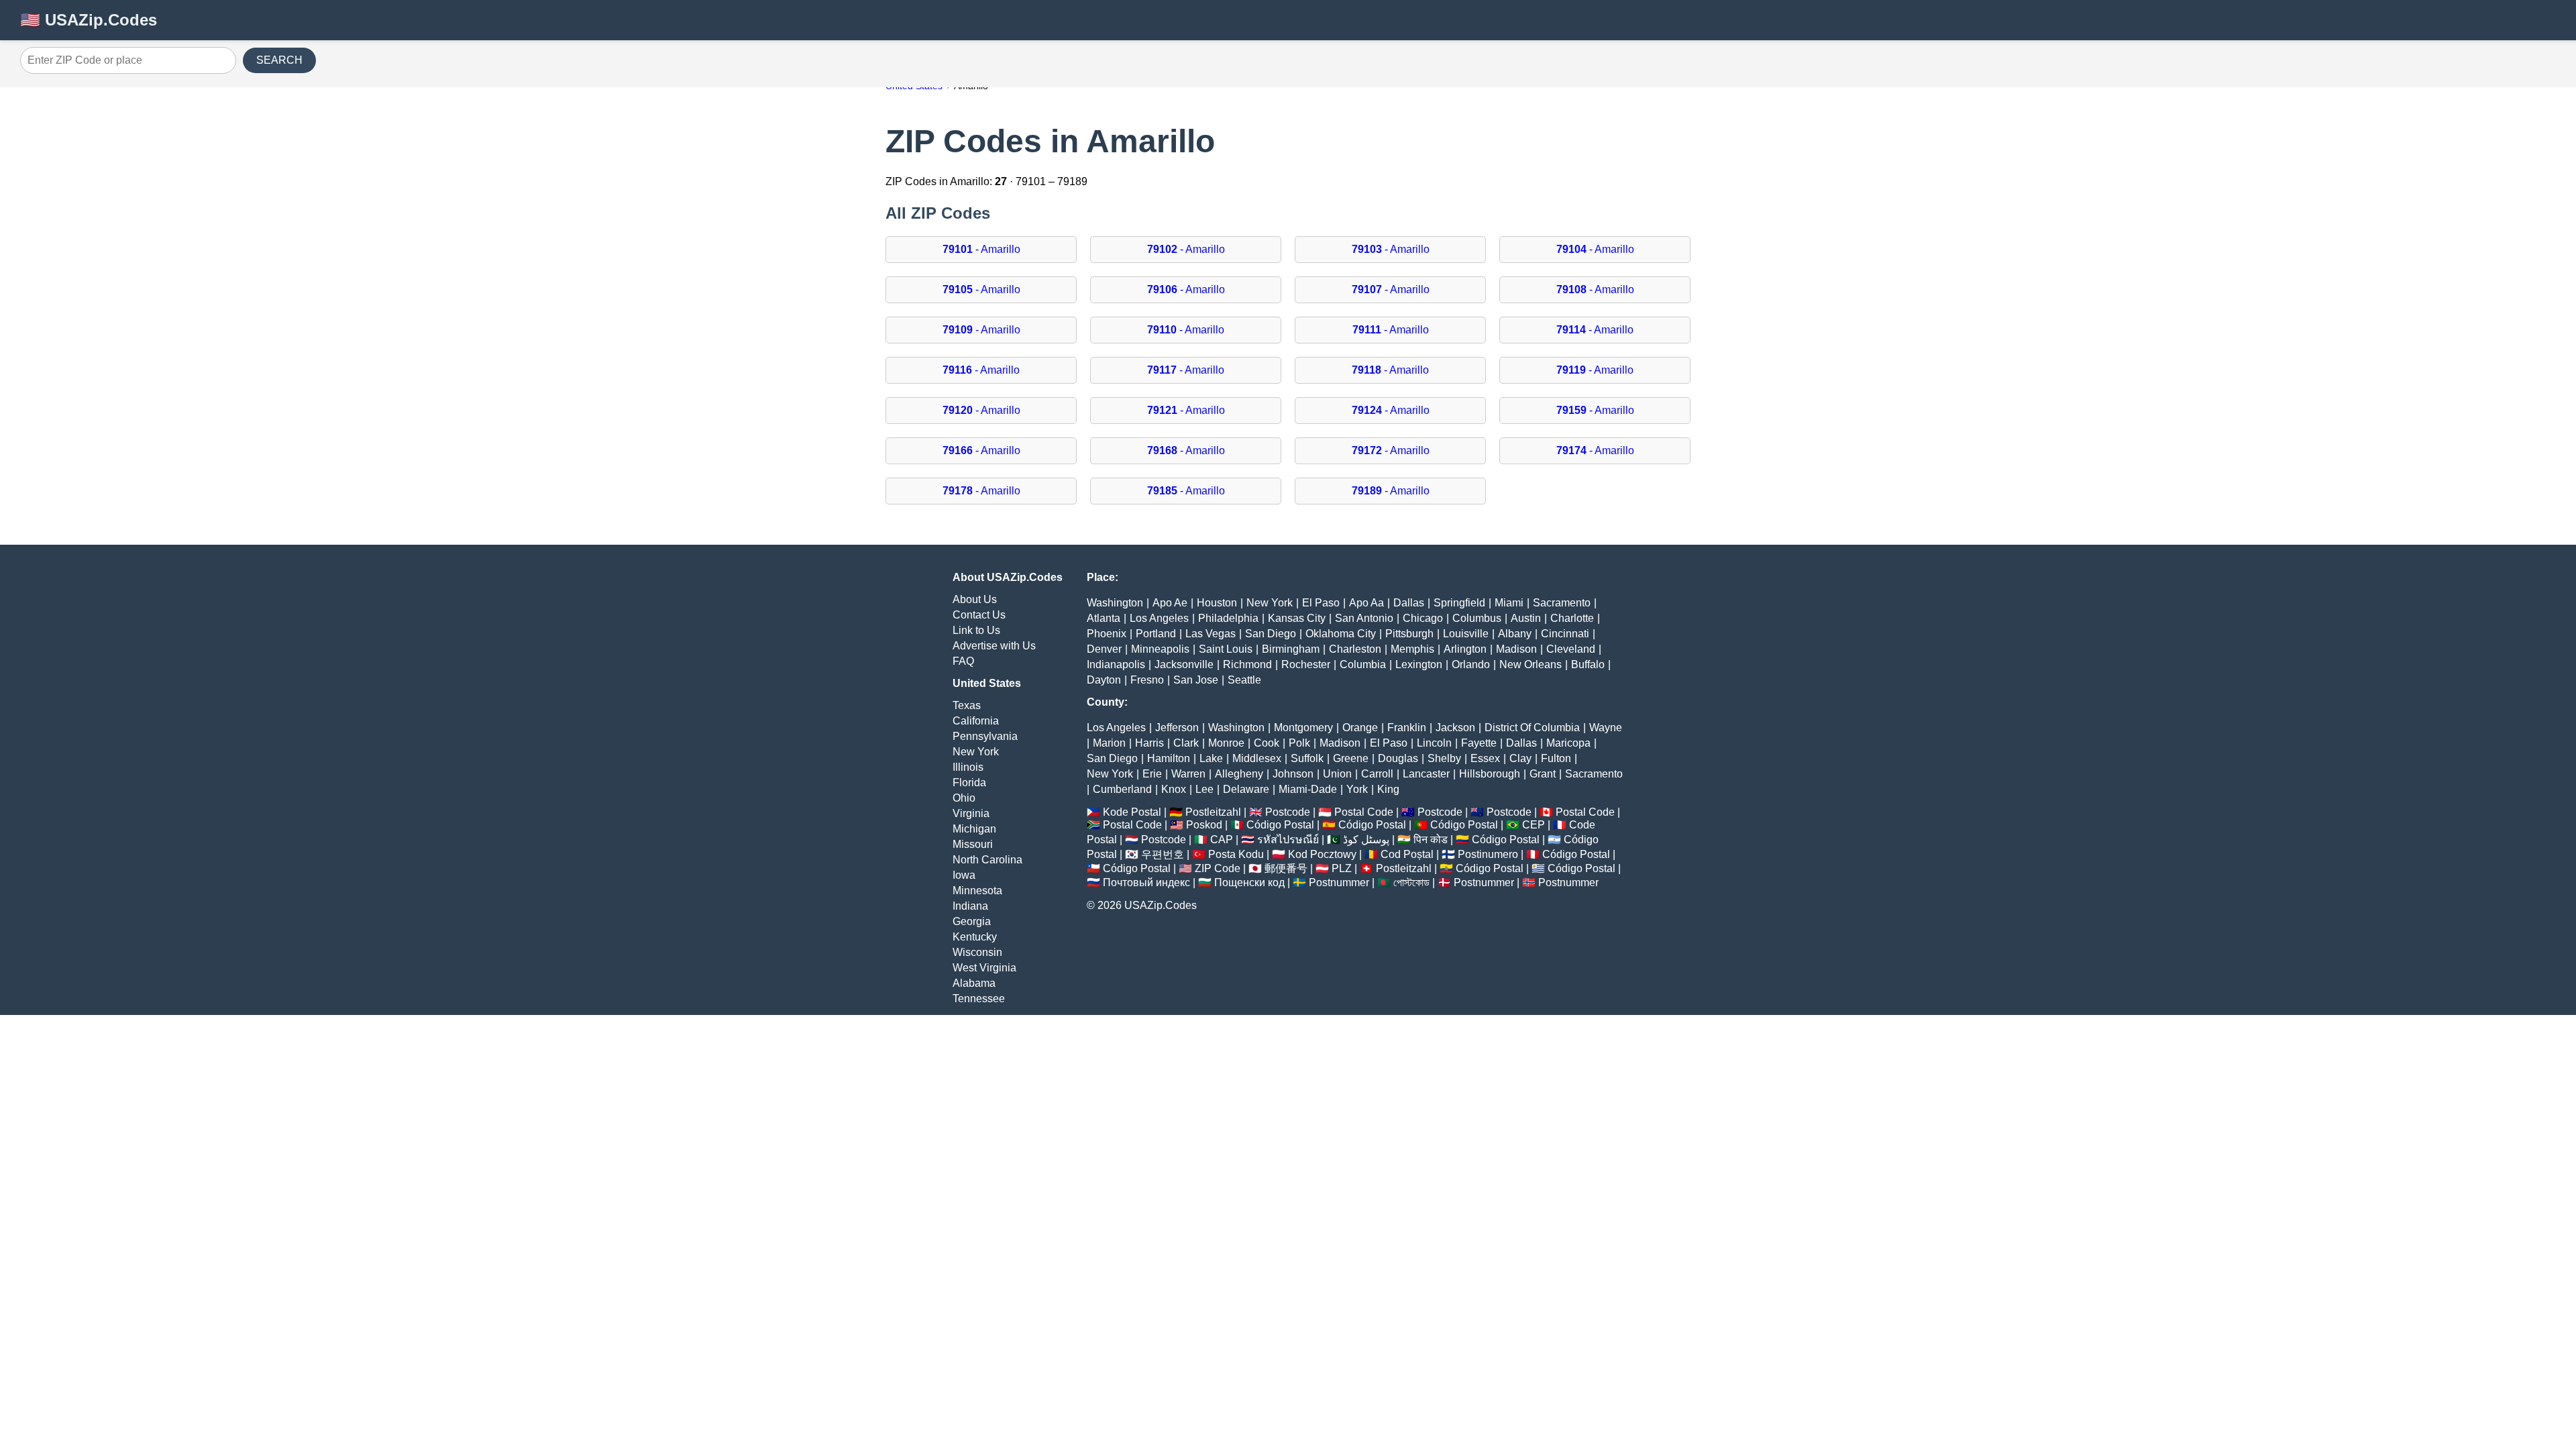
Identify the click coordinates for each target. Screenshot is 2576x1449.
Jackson (1455, 728)
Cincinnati (1565, 634)
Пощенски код (1249, 882)
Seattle (1244, 680)
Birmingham (1291, 649)
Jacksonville (1184, 664)
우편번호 (1163, 854)
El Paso (1321, 603)
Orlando (1471, 664)
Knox (1174, 789)
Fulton (1556, 758)
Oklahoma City (1341, 634)
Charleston (1355, 649)
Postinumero (1488, 854)
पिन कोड (1431, 840)
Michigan (974, 829)
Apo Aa (1366, 603)
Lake (1211, 758)
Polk (1299, 743)
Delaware (1246, 789)
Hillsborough (1490, 774)
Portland (1156, 634)
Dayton (1104, 680)
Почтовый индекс (1146, 882)
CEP (1534, 825)
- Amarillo (981, 249)
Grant (1543, 774)
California (976, 721)
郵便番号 (1286, 868)
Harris (1149, 743)
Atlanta (1104, 618)
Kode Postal (1132, 812)
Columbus (1477, 618)
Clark (1186, 743)
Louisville (1466, 634)
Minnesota (977, 891)
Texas (967, 705)
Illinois (968, 767)
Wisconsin (977, 952)
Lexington (1419, 664)
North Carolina (987, 860)
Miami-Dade (1308, 789)
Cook (1267, 743)
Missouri (973, 844)
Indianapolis (1116, 664)
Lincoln (1434, 743)
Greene (1351, 758)
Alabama (974, 983)
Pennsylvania (985, 736)
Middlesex (1257, 758)
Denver (1104, 649)
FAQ (963, 661)
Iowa (964, 875)
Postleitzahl (1213, 812)
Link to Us (976, 630)
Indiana (970, 906)
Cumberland (1122, 789)
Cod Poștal (1407, 854)
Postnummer (1339, 882)
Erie (1152, 774)
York (1357, 789)
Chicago (1423, 618)
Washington (1115, 603)
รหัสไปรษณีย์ (1288, 840)
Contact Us (979, 615)
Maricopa (1568, 743)
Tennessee (979, 999)
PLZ (1342, 868)
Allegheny (1239, 774)
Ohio (964, 798)
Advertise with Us (994, 646)
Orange (1360, 728)
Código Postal (1280, 825)
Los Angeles (1159, 618)
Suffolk (1307, 758)
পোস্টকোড (1411, 882)
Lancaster (1426, 774)
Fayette (1479, 743)
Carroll (1377, 774)
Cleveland (1571, 649)
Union (1337, 774)
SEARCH (279, 60)
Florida (969, 783)
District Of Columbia (1532, 728)
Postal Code (1364, 812)
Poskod (1204, 825)
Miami (1509, 603)
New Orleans (1531, 664)
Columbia (1363, 664)
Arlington (1465, 649)
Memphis (1412, 649)
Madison (1516, 649)
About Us (975, 599)
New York (976, 752)
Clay (1520, 758)
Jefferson (1177, 728)
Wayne (1606, 728)
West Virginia (984, 968)
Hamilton (1169, 758)
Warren (1188, 774)
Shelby (1444, 758)
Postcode (1288, 812)
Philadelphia (1228, 618)
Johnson (1293, 774)
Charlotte (1572, 618)
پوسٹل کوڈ (1366, 840)
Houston (1217, 603)
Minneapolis (1160, 649)
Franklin (1407, 728)
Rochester (1306, 664)
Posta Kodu (1236, 854)
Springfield (1459, 603)
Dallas (1409, 603)
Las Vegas (1211, 634)
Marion (1109, 743)
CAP (1222, 840)
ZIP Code (1218, 868)
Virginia (971, 813)
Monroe (1226, 743)
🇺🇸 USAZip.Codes (89, 20)
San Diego (1271, 634)
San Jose (1196, 680)
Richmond (1247, 664)
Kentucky (975, 937)
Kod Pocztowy (1322, 854)
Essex (1485, 758)
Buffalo (1588, 664)
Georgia (972, 921)
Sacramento (1562, 603)
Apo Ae (1170, 603)
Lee (1204, 789)
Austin (1526, 618)
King (1388, 789)
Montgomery (1303, 728)
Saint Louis (1226, 649)
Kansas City (1297, 618)
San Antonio (1364, 618)
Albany (1515, 634)
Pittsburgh (1409, 634)
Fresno (1147, 680)
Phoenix (1107, 634)
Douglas (1398, 758)
